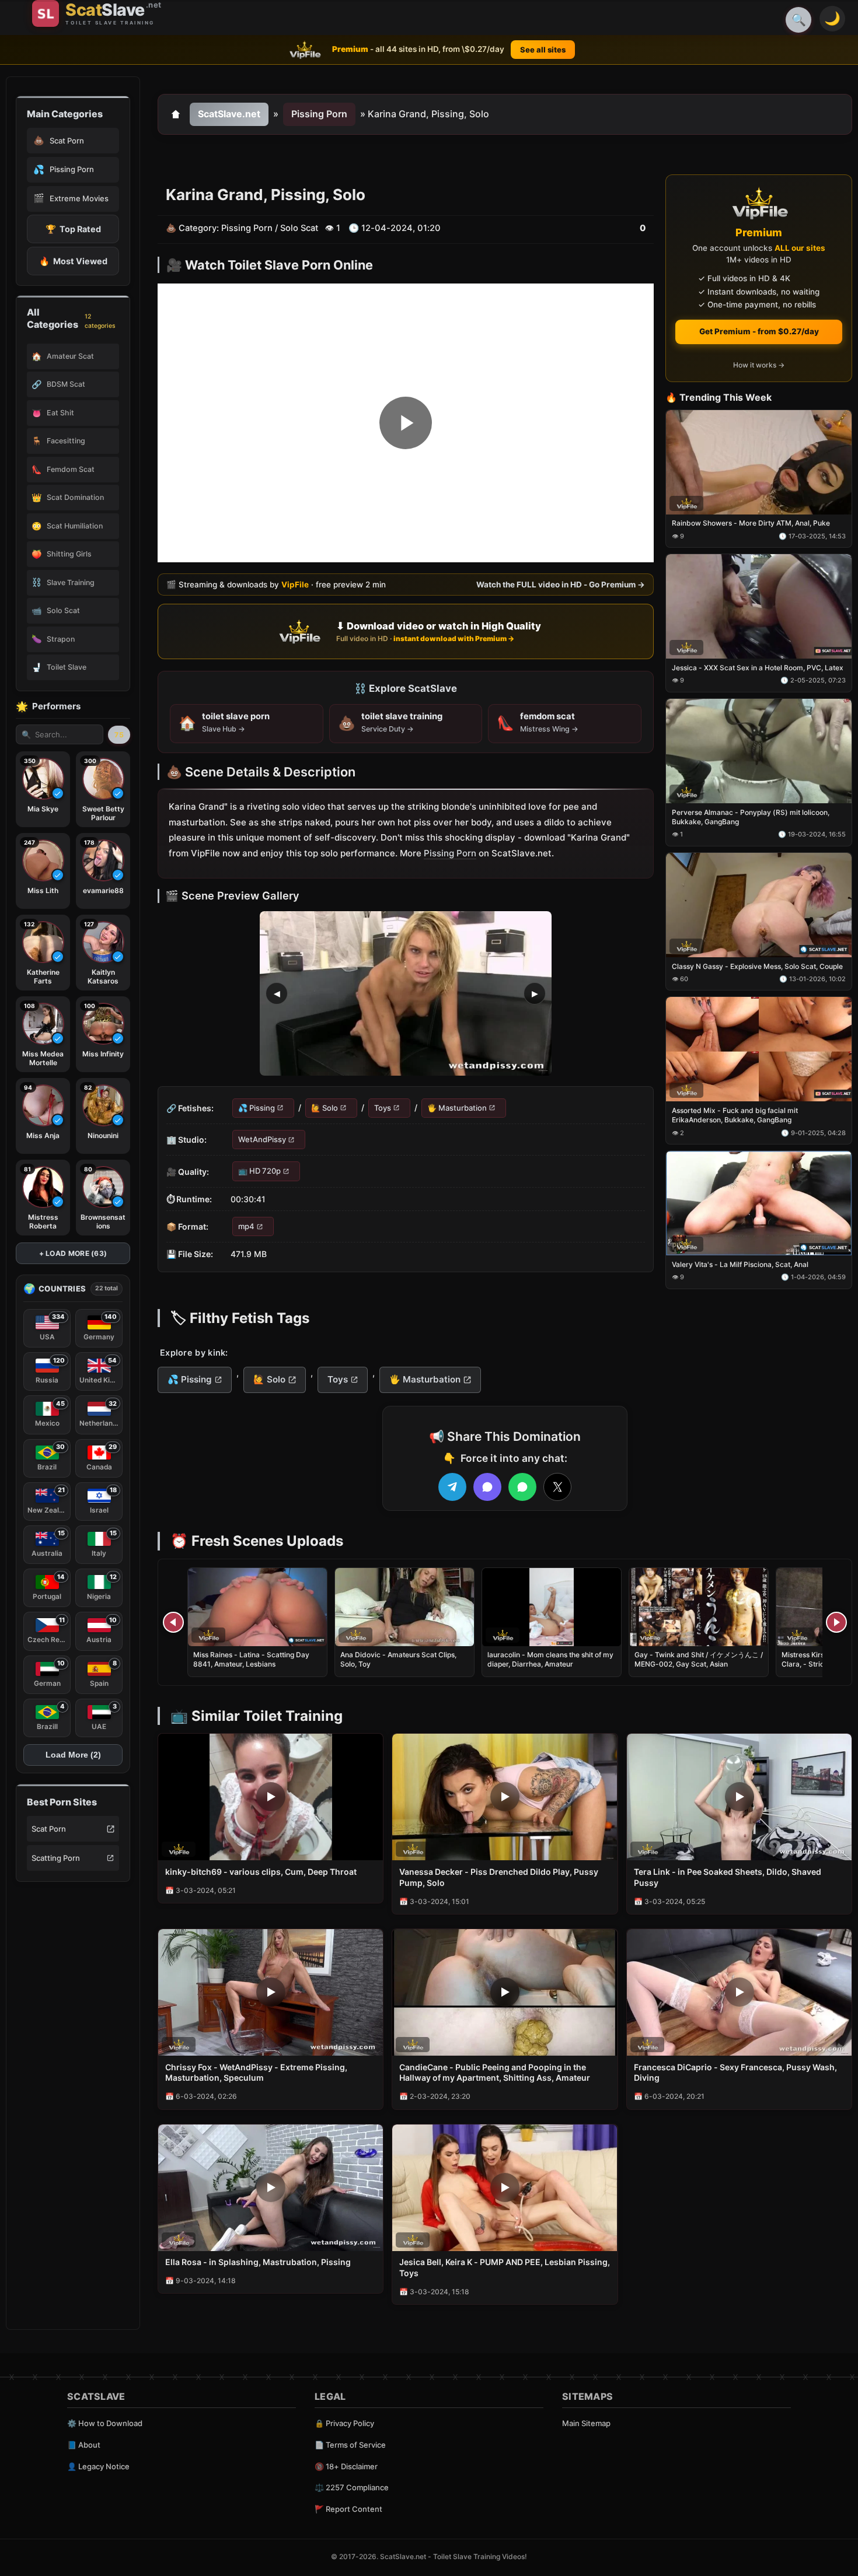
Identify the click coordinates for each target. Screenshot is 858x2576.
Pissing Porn (319, 114)
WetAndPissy (262, 1139)
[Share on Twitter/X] (557, 1487)
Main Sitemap (586, 2423)
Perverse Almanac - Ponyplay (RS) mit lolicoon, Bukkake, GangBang (751, 817)
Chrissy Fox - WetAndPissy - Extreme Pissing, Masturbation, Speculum (256, 2073)
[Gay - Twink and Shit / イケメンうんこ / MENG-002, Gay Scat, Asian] (699, 1607)
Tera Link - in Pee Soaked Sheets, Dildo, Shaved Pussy (728, 1877)
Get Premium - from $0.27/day (759, 331)
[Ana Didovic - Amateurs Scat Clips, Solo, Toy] (404, 1607)
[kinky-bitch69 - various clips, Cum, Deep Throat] (271, 1797)
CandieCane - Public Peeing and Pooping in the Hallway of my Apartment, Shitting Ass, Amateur (495, 2073)
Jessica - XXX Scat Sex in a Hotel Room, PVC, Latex (758, 668)
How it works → (759, 365)
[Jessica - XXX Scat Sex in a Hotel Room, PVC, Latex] (759, 607)
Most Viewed (73, 261)
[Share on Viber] (487, 1487)
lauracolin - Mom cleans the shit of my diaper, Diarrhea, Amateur (550, 1659)
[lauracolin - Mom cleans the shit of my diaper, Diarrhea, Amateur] (552, 1607)
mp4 (246, 1226)
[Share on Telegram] (452, 1487)
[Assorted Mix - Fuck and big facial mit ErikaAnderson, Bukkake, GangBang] (759, 1050)
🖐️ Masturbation (457, 1108)
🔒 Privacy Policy (344, 2423)
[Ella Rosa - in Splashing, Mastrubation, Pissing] (271, 2188)
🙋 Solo (325, 1108)
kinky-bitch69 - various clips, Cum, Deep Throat (261, 1872)
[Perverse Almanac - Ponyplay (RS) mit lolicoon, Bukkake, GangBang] (759, 751)
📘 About (84, 2445)
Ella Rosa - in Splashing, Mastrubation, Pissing (258, 2262)
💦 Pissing (257, 1108)
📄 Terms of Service (350, 2445)
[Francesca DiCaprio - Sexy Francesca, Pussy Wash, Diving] (739, 1992)
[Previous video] (173, 1622)
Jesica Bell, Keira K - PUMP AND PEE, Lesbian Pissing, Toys (505, 2267)
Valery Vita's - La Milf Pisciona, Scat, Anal (740, 1264)
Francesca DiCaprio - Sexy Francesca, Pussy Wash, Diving (735, 2073)
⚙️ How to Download (105, 2423)
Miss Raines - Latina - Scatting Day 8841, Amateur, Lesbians (251, 1659)
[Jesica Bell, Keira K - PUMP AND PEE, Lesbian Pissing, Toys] (505, 2188)
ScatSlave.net (229, 114)
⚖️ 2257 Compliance (352, 2487)
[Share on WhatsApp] (522, 1487)
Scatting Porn (56, 1858)
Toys (383, 1108)
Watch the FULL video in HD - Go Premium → (561, 584)
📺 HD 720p (259, 1171)
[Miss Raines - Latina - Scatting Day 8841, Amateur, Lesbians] (257, 1607)
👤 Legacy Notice (98, 2466)
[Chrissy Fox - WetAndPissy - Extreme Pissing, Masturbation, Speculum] (271, 1992)
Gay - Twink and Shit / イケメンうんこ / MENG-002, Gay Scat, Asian (699, 1659)
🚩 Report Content (348, 2509)
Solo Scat (299, 228)
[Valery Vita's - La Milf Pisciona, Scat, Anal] (759, 1204)
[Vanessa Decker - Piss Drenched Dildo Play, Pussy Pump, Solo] (505, 1797)
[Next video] (836, 1622)
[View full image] (406, 993)
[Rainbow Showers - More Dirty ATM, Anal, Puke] (759, 462)
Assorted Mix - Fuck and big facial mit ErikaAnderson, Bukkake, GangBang (735, 1116)
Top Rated (73, 229)
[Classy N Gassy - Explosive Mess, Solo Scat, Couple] (759, 905)
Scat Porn (49, 1829)
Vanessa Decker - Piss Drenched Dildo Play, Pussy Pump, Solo (499, 1877)
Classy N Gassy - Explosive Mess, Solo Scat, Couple (757, 966)
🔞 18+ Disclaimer (346, 2466)
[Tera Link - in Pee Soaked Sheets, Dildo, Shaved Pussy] (739, 1797)
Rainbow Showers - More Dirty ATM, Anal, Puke (751, 524)
